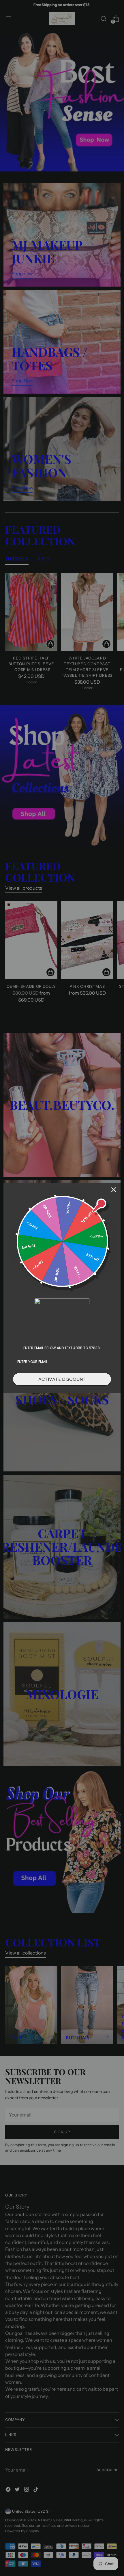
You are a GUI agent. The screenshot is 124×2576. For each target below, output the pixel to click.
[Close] (114, 1190)
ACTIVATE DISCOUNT (62, 1379)
